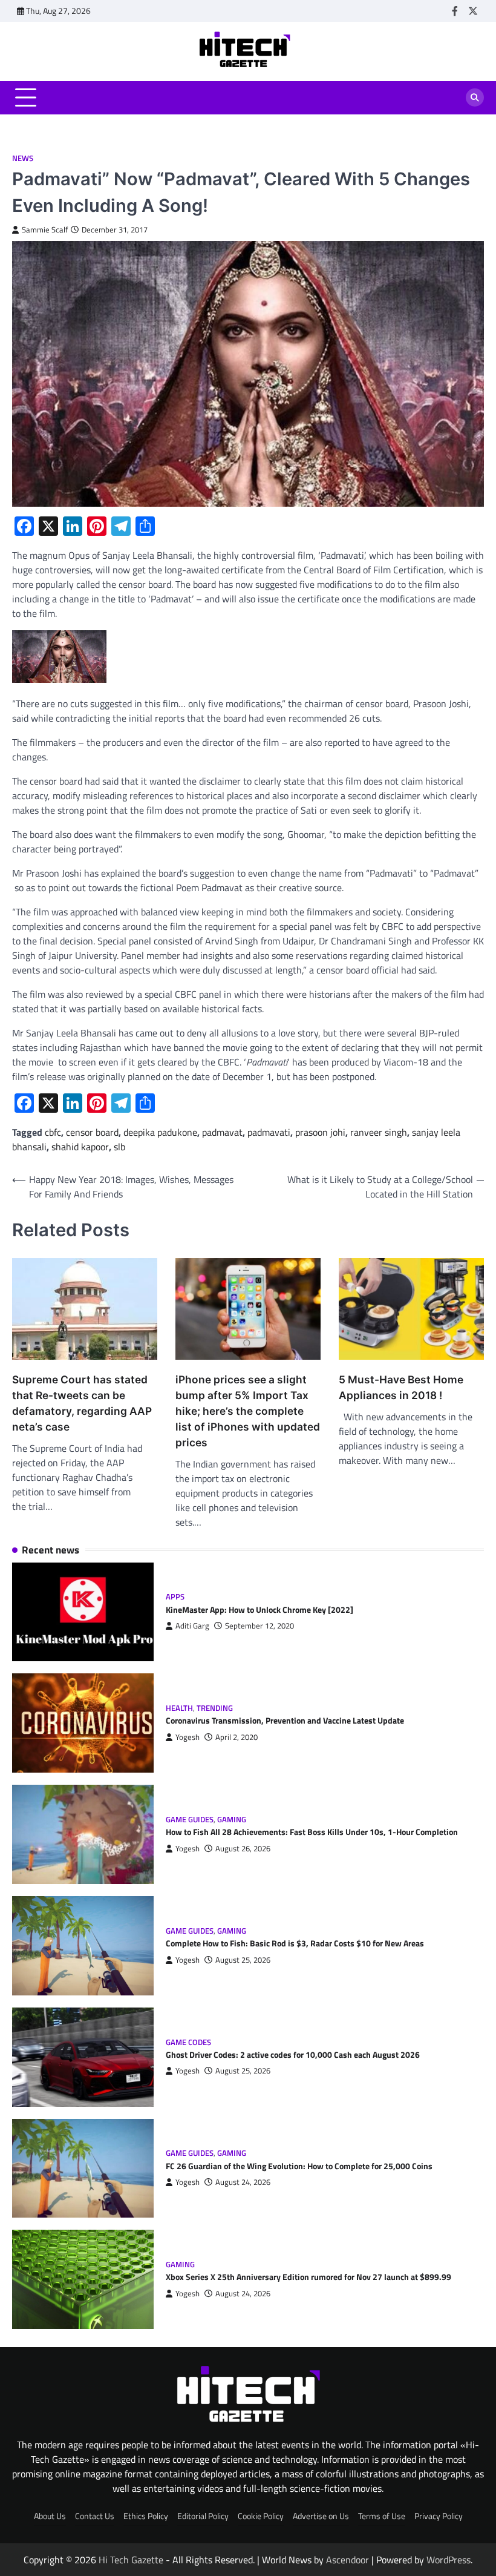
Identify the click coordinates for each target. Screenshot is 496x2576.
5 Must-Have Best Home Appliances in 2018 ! (401, 1387)
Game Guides (190, 1820)
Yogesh (188, 1737)
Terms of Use (382, 2516)
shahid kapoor (80, 1147)
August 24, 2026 (243, 2182)
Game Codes (188, 2042)
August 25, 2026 (243, 1960)
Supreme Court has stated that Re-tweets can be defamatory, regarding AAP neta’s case (82, 1403)
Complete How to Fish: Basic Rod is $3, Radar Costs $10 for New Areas (295, 1943)
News (23, 158)
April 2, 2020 (237, 1737)
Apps (175, 1597)
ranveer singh (379, 1132)
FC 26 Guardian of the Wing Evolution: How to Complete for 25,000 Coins (299, 2166)
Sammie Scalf (45, 230)
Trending (215, 1708)
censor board (92, 1132)
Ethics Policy (146, 2516)
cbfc (53, 1132)
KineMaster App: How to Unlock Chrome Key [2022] (259, 1610)
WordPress (449, 2560)
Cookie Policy (261, 2516)
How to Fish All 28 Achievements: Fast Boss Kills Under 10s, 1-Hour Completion (312, 1832)
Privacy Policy (439, 2516)
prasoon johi (320, 1132)
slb (119, 1147)
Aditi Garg (192, 1626)
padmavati (269, 1132)
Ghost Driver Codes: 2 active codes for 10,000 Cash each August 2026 (293, 2055)
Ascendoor (348, 2560)
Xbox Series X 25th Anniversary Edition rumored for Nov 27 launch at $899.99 (308, 2277)
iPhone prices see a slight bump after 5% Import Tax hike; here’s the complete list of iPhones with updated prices (248, 1411)
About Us (50, 2516)
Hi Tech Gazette (131, 2560)
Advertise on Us (321, 2516)
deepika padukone (160, 1132)
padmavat (222, 1132)
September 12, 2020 (259, 1626)
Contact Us (95, 2516)
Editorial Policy (203, 2516)
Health (179, 1708)
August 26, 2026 (243, 1849)
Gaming (232, 1820)
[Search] (475, 97)
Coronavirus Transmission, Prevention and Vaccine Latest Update (285, 1721)
